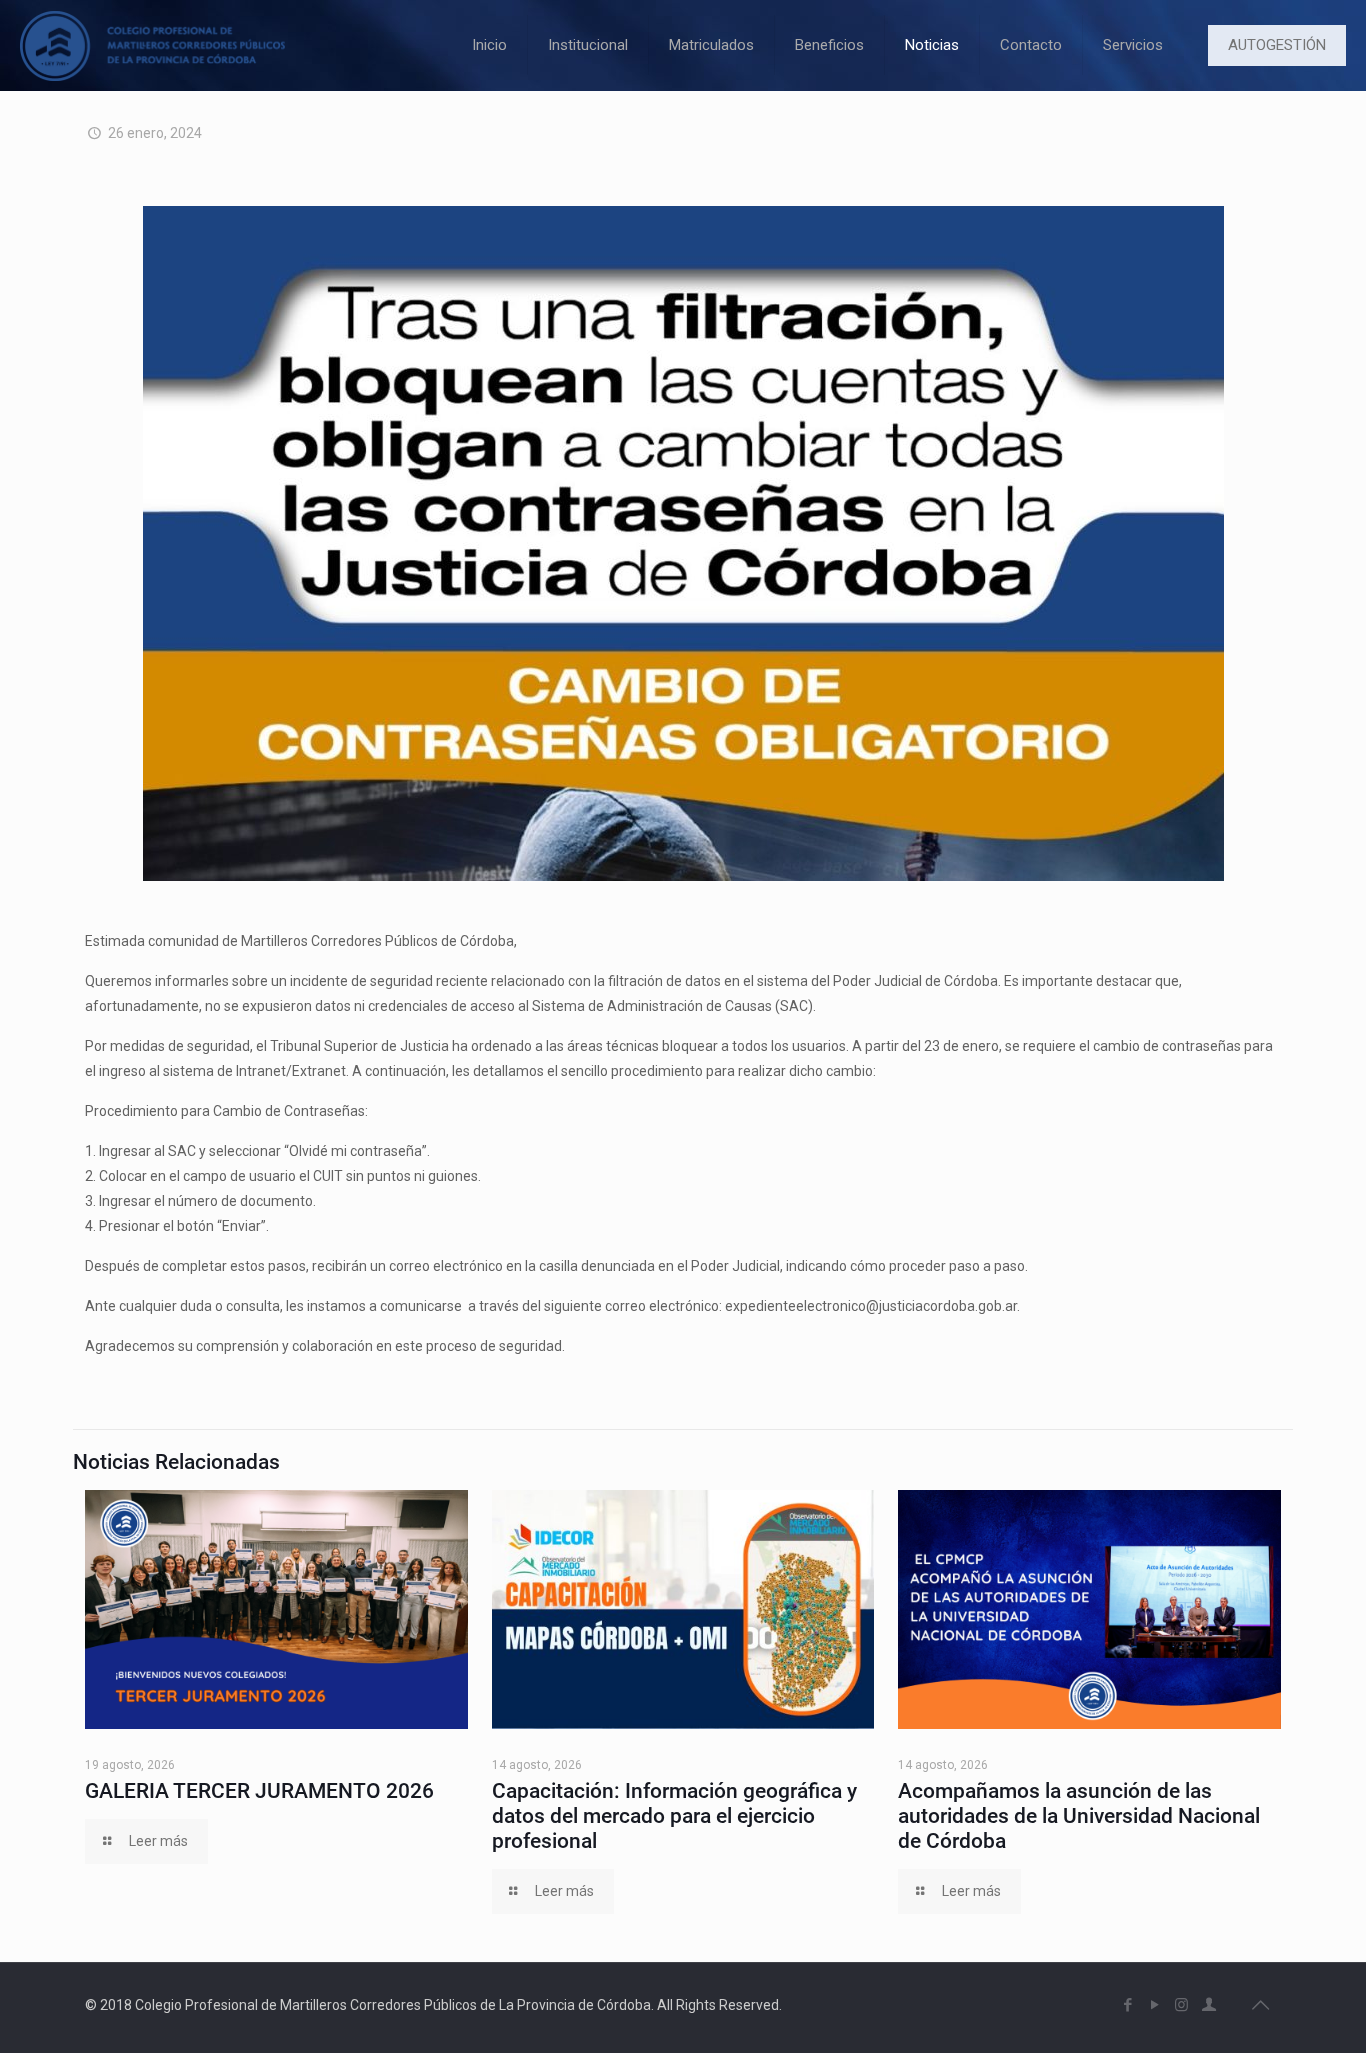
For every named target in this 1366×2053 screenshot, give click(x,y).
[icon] (1208, 2005)
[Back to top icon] (1260, 2005)
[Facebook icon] (1127, 2005)
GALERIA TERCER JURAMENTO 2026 (259, 1791)
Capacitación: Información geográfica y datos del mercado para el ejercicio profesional (674, 1816)
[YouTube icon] (1154, 2005)
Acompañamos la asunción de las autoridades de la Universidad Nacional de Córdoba (1079, 1816)
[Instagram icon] (1181, 2005)
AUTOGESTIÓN (1277, 45)
